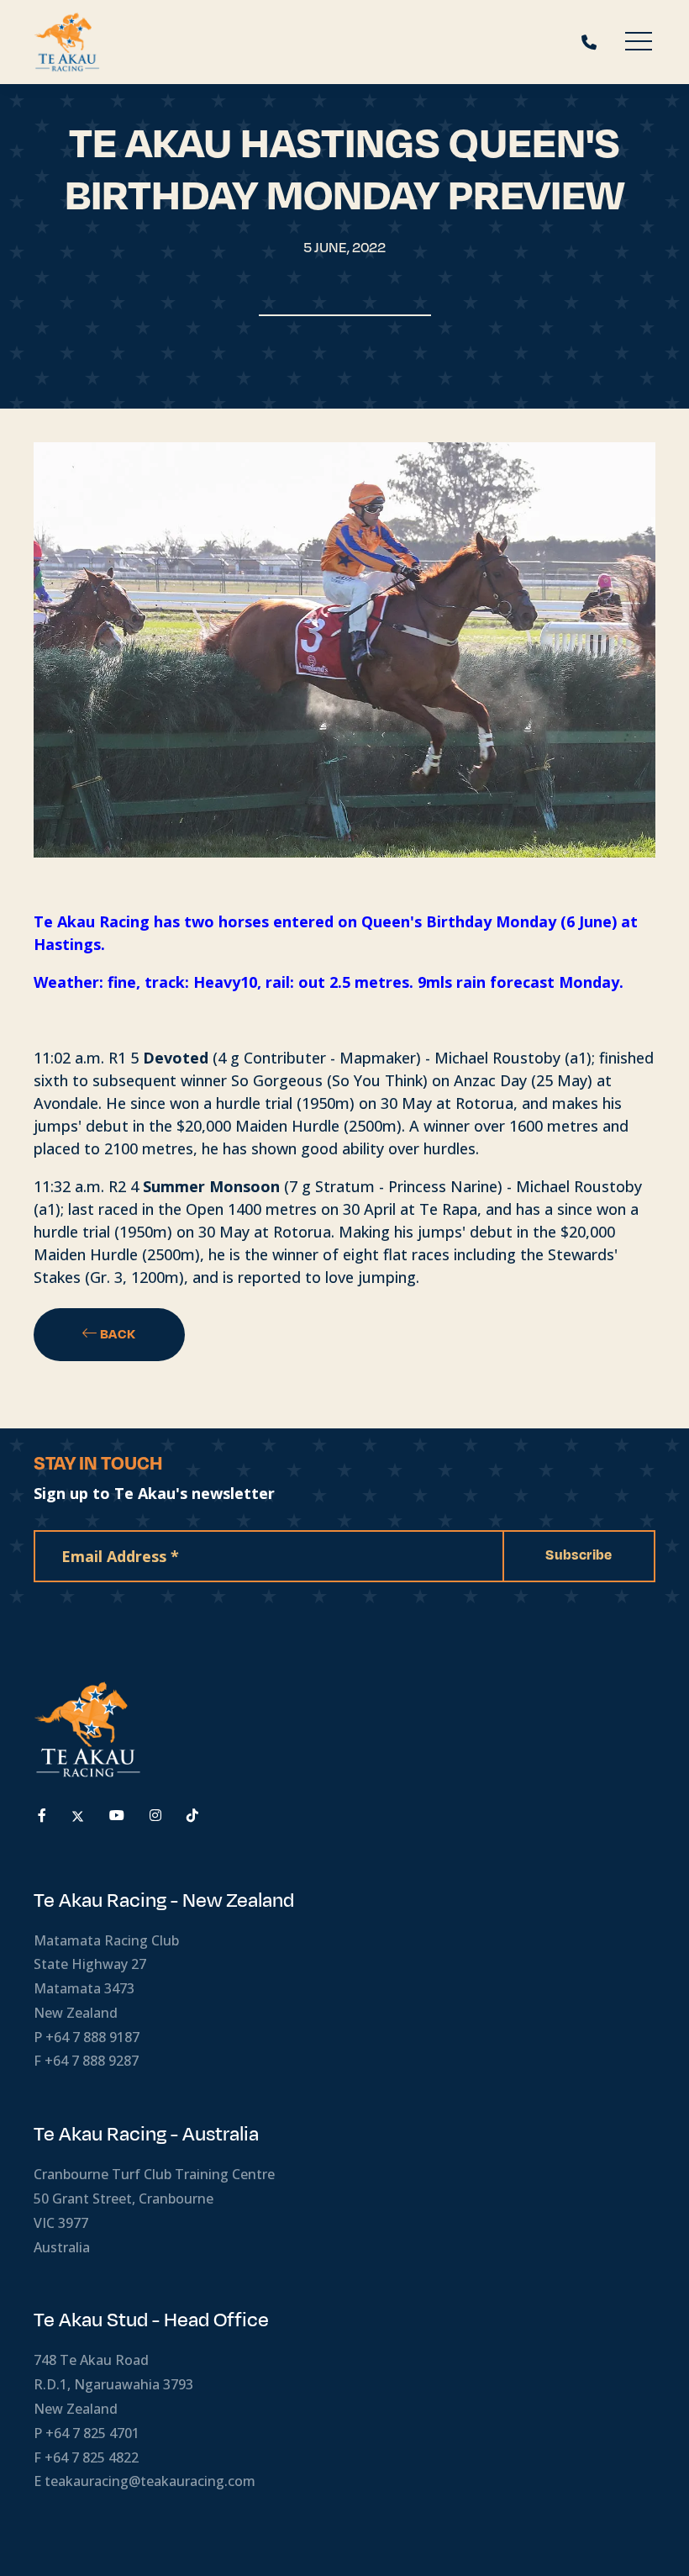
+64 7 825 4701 (92, 2433)
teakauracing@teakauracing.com (150, 2481)
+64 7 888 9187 (92, 2037)
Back (117, 1334)
